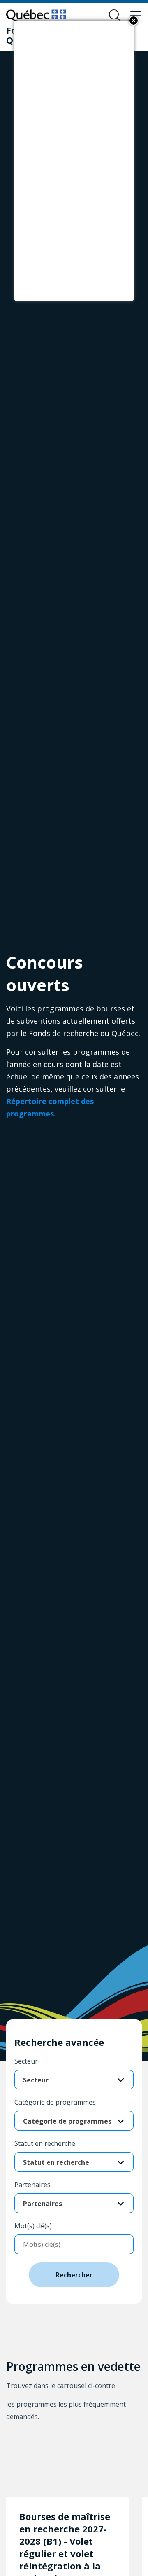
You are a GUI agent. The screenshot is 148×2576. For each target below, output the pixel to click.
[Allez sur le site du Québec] (36, 15)
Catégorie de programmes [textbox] (67, 2121)
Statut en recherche (45, 2143)
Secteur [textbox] (36, 2080)
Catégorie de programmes (55, 2102)
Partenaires (32, 2185)
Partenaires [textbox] (43, 2204)
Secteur (26, 2061)
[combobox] (74, 2080)
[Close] (134, 21)
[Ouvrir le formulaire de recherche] (115, 16)
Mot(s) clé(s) (33, 2226)
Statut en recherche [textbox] (56, 2162)
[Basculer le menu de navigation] (136, 16)
